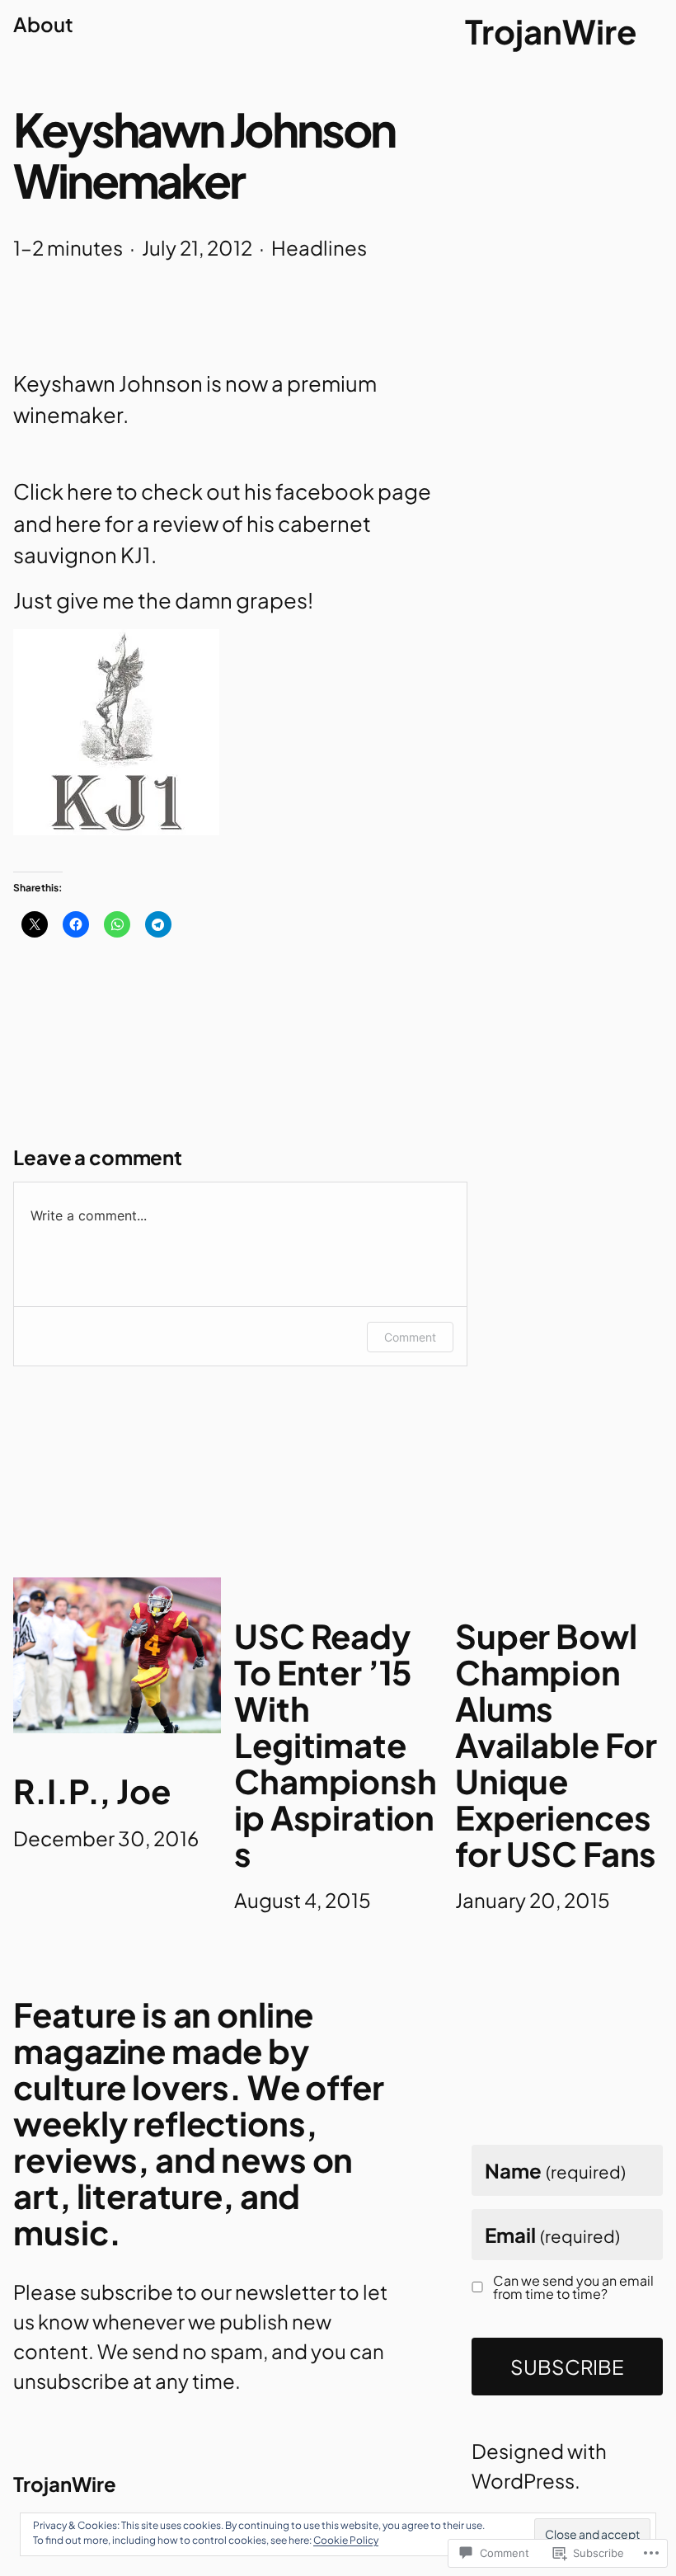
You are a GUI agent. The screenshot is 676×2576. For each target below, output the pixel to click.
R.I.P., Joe (92, 1791)
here (90, 491)
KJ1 (136, 555)
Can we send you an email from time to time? (573, 2287)
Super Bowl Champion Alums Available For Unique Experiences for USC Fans (556, 1745)
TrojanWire (551, 31)
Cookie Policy (346, 2540)
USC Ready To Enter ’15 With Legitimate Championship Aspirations (335, 1745)
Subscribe (567, 2367)
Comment (410, 1337)
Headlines (319, 247)
